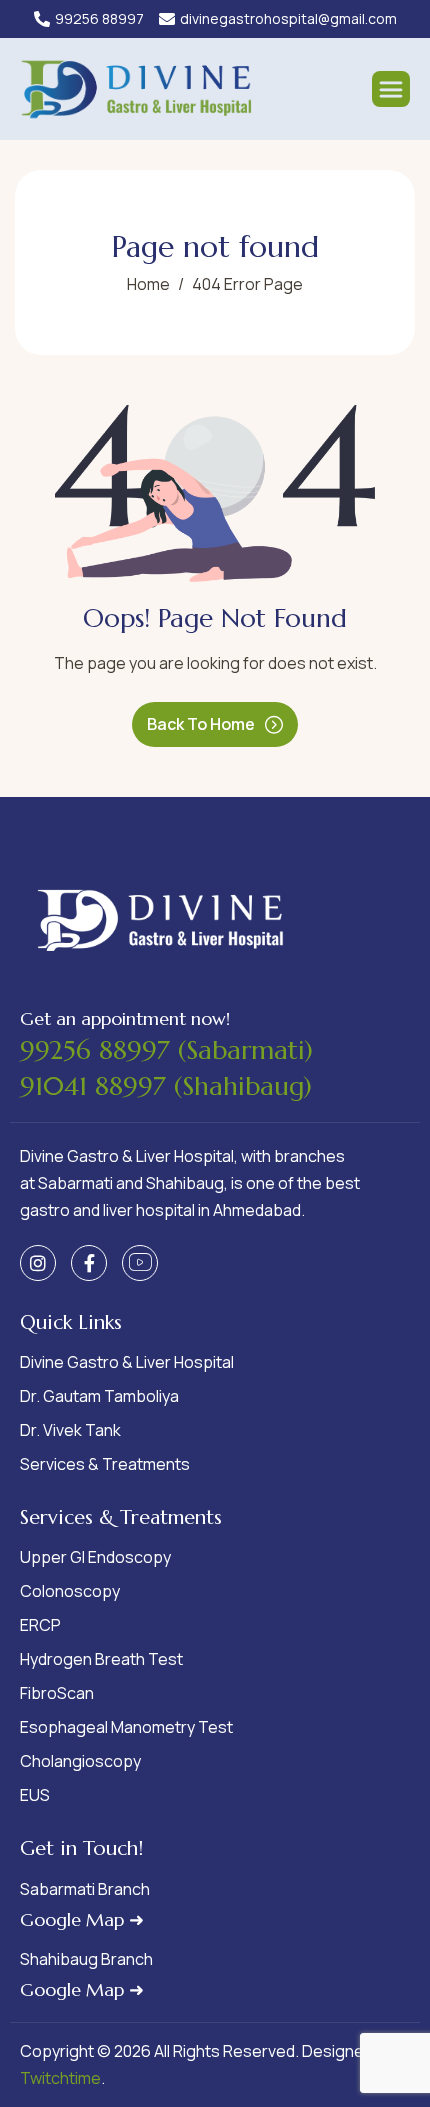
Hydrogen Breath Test (101, 1659)
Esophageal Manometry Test (126, 1727)
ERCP (40, 1625)
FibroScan (57, 1693)
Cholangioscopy (80, 1761)
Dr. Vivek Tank (70, 1430)
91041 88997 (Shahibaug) (166, 1086)
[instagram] (38, 1263)
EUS (35, 1795)
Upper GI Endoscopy (95, 1557)
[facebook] (89, 1263)
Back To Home (201, 724)
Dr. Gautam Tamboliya (99, 1396)
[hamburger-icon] (391, 89)
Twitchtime (60, 2078)
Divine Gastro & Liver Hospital (127, 1362)
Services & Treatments (105, 1464)
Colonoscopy (70, 1591)
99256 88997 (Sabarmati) (166, 1050)
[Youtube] (140, 1263)
